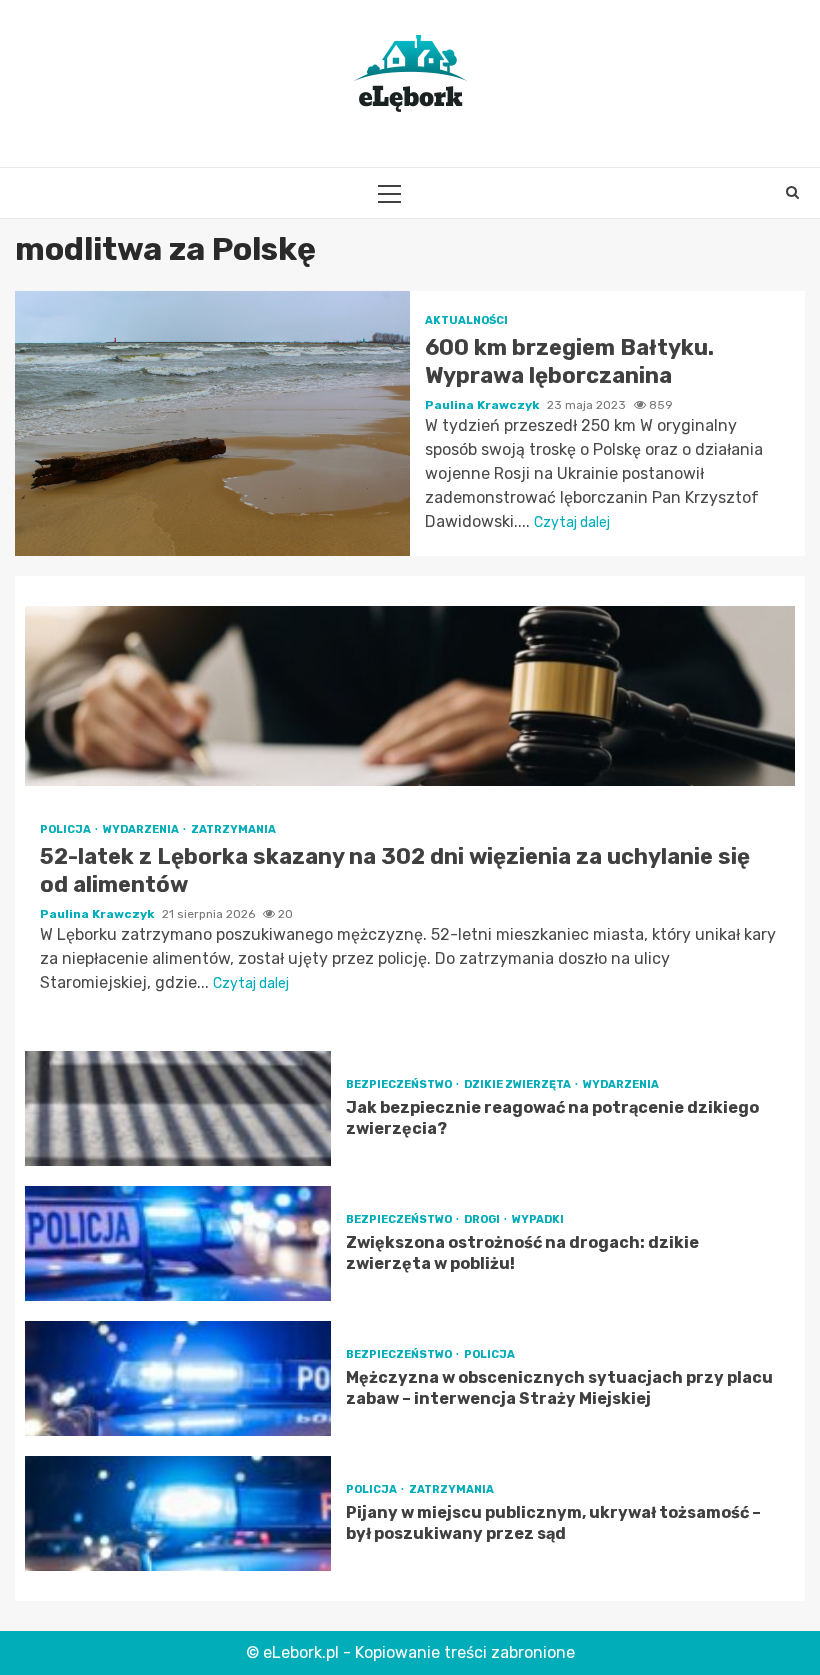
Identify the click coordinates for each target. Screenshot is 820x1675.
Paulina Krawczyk (483, 405)
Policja (66, 829)
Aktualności (466, 320)
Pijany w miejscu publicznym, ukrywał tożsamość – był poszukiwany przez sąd (178, 1513)
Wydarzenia (142, 829)
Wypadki (538, 1219)
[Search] (792, 193)
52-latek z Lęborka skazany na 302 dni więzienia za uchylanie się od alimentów (410, 696)
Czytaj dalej (572, 522)
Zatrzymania (233, 829)
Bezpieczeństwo (400, 1084)
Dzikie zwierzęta (518, 1084)
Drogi (483, 1219)
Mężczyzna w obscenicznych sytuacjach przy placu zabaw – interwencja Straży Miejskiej (178, 1378)
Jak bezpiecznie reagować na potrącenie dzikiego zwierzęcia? (178, 1108)
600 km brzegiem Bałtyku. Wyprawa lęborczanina (212, 423)
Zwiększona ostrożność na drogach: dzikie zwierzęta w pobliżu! (178, 1243)
